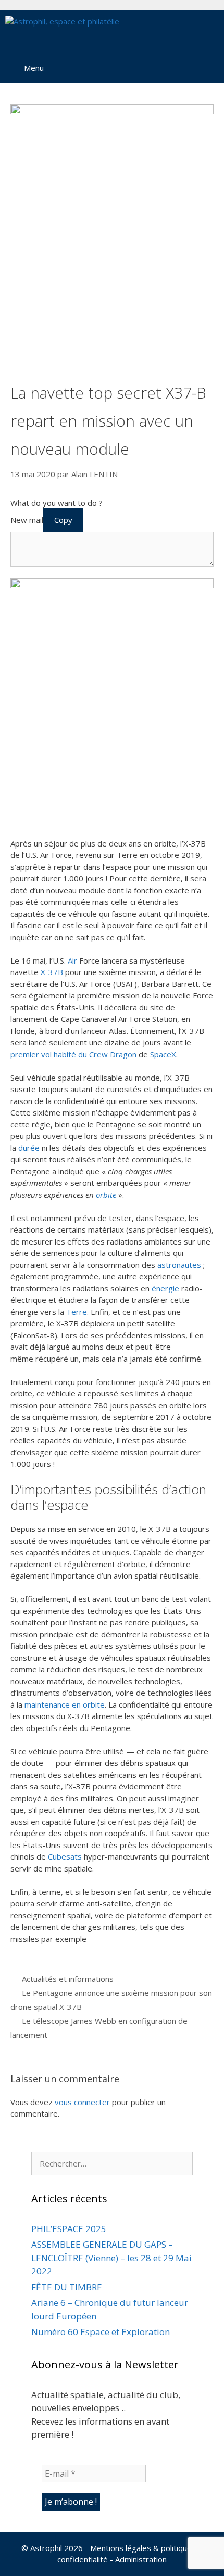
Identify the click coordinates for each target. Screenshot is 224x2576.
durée (29, 1148)
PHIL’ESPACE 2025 (69, 2229)
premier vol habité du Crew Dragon (73, 1054)
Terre (77, 1312)
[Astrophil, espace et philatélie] (62, 31)
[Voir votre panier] (180, 31)
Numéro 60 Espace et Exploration (101, 2332)
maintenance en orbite (65, 1704)
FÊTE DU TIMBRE (67, 2287)
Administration (141, 2559)
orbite (106, 1195)
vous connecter (82, 2102)
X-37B (52, 972)
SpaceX (163, 1054)
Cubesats (65, 1856)
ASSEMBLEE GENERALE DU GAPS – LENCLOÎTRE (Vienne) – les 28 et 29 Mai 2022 (111, 2258)
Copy (63, 520)
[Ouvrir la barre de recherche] (209, 31)
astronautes (179, 1265)
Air (72, 960)
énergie (165, 1288)
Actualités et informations (68, 1979)
